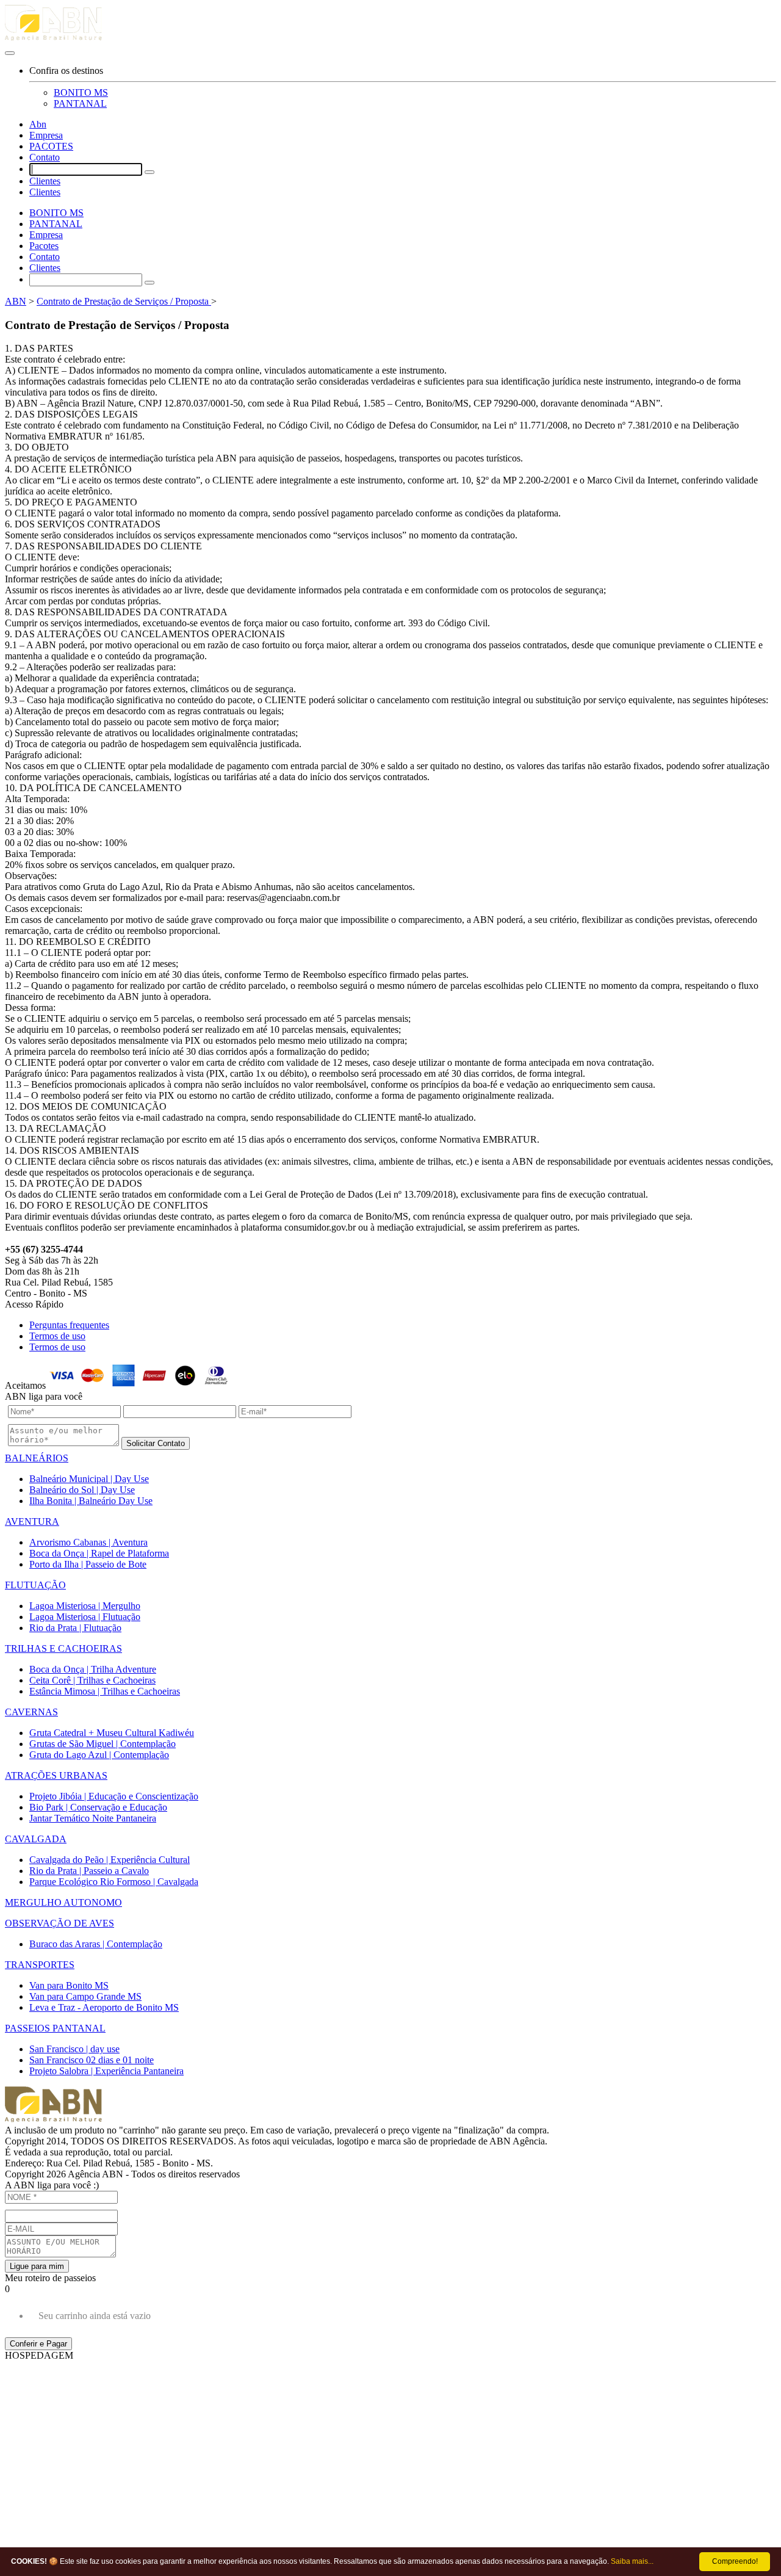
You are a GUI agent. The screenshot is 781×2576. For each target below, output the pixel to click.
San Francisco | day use (74, 2049)
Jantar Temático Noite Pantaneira (93, 1818)
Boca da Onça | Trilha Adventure (93, 1669)
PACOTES (51, 146)
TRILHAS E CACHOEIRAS (63, 1648)
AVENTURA (32, 1521)
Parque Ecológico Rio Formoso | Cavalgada (114, 1882)
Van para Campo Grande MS (85, 1996)
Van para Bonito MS (69, 1985)
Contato (45, 157)
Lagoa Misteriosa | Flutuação (85, 1617)
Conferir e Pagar (38, 2344)
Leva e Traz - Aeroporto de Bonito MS (104, 2007)
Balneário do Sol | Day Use (82, 1490)
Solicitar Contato (156, 1443)
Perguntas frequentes (69, 1325)
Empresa (46, 135)
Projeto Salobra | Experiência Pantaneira (106, 2071)
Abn (38, 124)
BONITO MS (81, 92)
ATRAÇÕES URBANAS (56, 1775)
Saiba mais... (632, 2561)
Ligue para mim (37, 2266)
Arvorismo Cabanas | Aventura (88, 1542)
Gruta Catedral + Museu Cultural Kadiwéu (112, 1733)
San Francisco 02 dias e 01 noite (92, 2060)
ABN (16, 301)
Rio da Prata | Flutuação (75, 1628)
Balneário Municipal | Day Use (89, 1479)
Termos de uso (57, 1336)
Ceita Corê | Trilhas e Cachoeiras (92, 1680)
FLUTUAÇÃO (35, 1585)
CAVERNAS (31, 1712)
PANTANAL (80, 103)
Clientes (45, 181)
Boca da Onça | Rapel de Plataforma (99, 1553)
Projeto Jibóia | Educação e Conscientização (114, 1796)
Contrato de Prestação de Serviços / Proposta (124, 301)
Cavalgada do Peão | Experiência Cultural (110, 1860)
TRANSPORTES (40, 1965)
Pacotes (44, 246)
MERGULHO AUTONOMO (63, 1902)
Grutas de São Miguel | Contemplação (103, 1744)
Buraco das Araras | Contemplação (96, 1944)
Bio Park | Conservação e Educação (98, 1807)
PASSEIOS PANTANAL (55, 2028)
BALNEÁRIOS (37, 1458)
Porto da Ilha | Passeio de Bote (88, 1564)
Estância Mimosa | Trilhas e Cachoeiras (105, 1691)
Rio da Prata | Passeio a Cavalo (89, 1871)
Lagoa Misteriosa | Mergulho (85, 1606)
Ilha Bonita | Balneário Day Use (91, 1501)
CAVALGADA (36, 1839)
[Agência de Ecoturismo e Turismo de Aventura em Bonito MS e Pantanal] (390, 25)
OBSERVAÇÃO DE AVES (59, 1923)
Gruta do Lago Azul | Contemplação (99, 1755)
